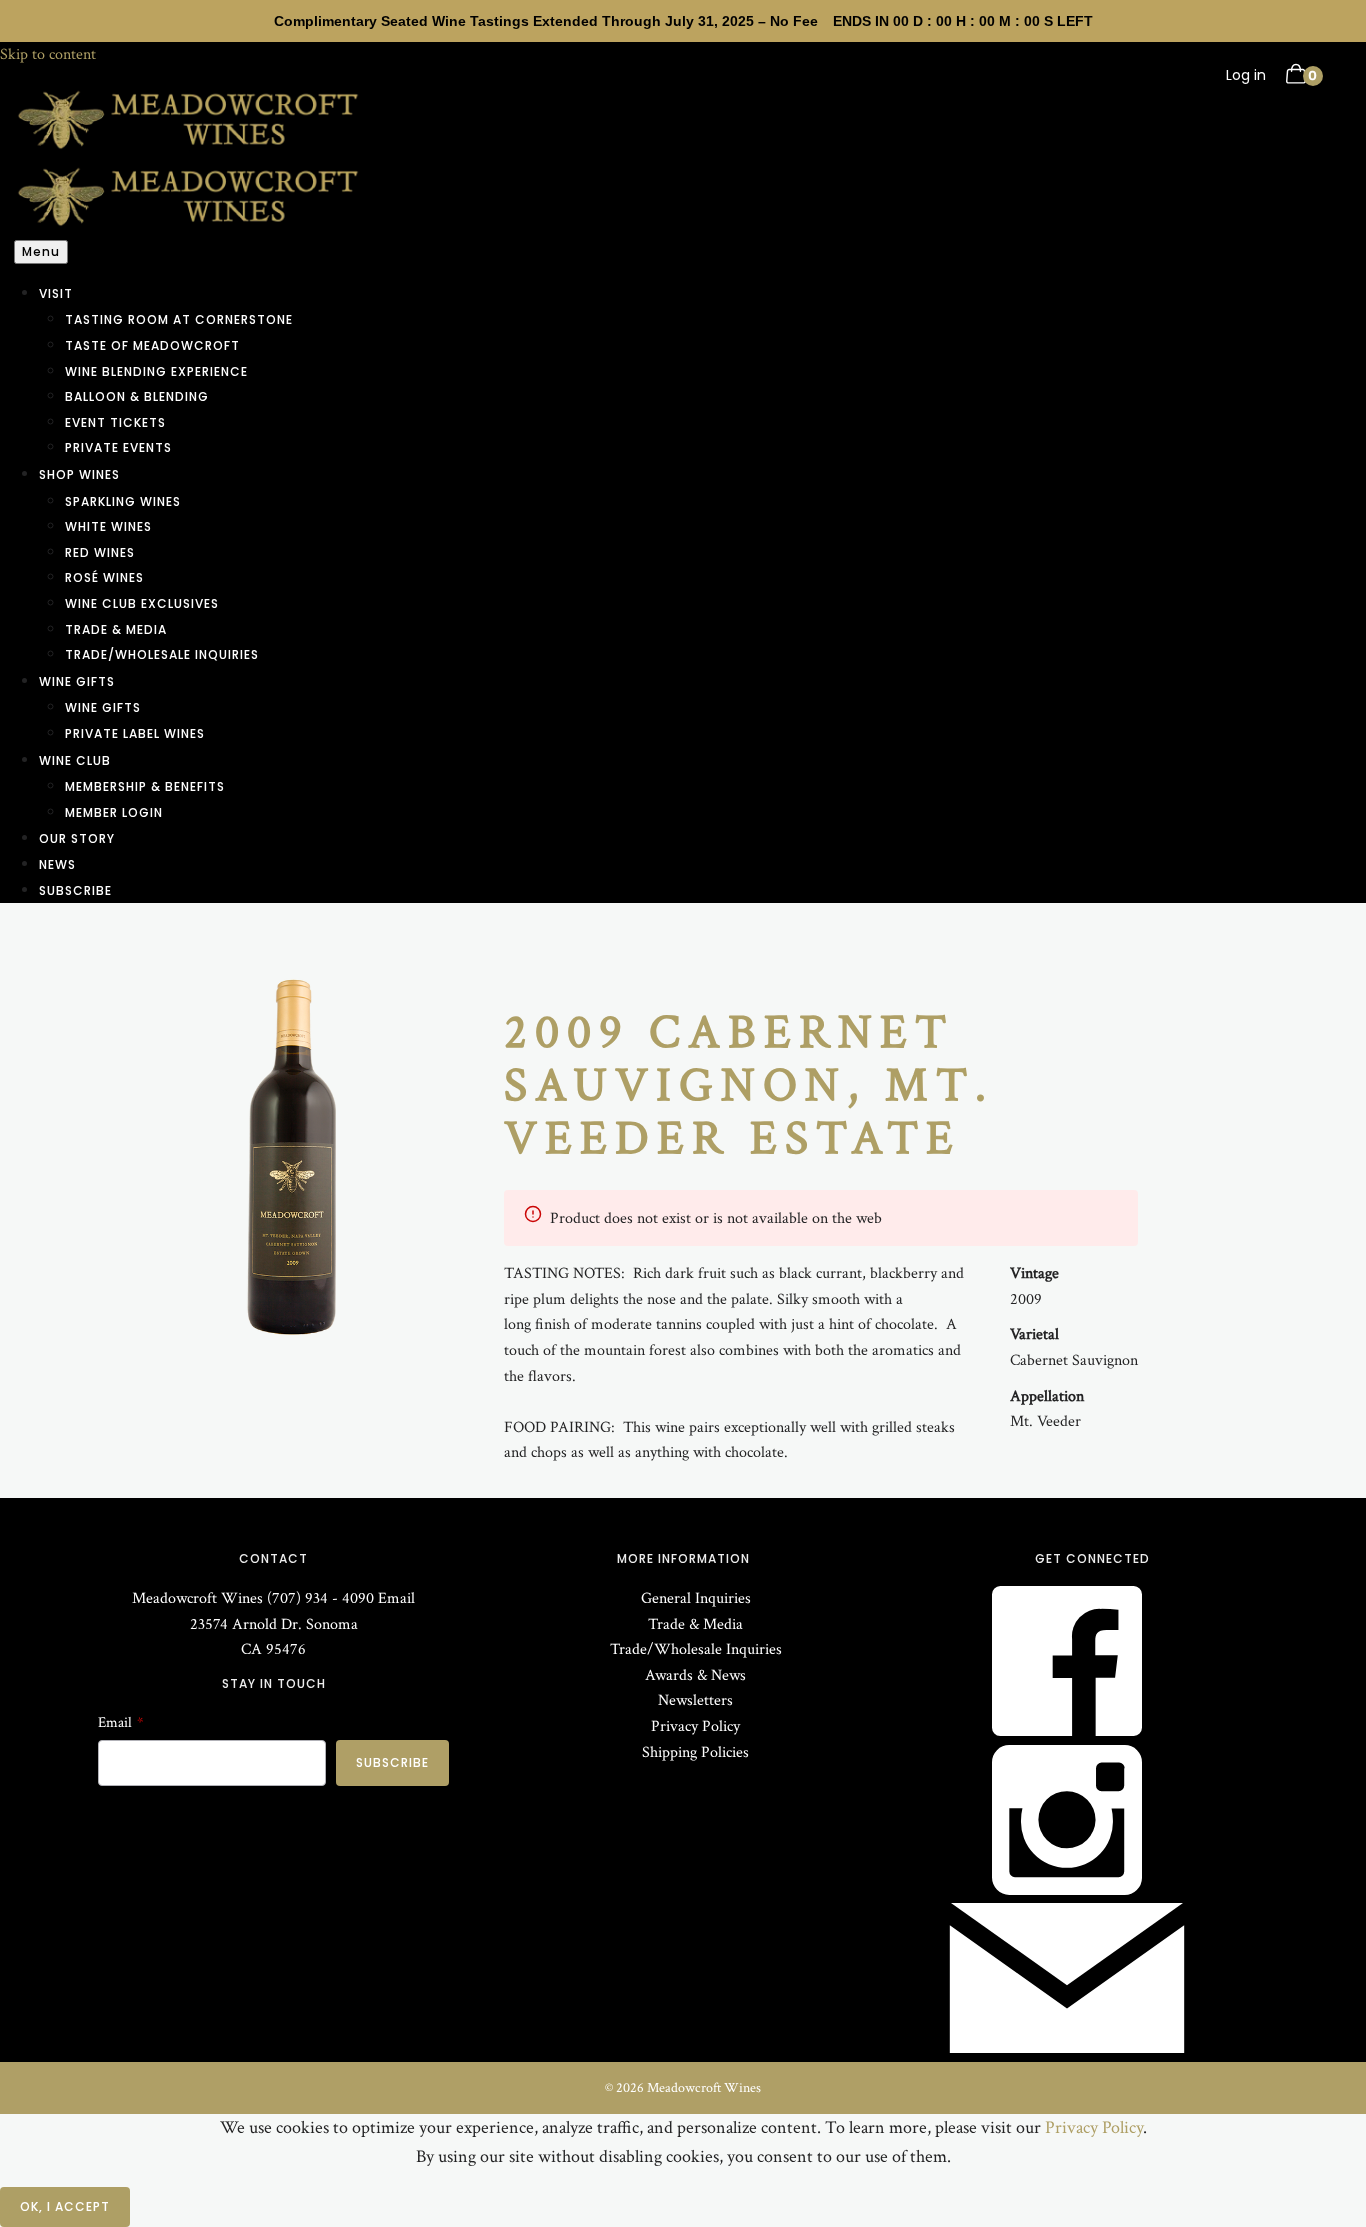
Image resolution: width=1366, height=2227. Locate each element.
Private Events (118, 447)
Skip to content (48, 54)
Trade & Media (116, 629)
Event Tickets (115, 422)
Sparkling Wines (123, 501)
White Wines (108, 526)
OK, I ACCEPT (65, 2206)
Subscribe (75, 890)
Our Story (77, 838)
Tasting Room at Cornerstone (179, 319)
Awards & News (695, 1675)
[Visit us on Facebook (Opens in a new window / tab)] (1067, 1731)
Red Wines (100, 552)
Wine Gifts (77, 681)
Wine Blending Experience (156, 371)
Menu (41, 251)
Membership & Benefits (145, 786)
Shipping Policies (695, 1752)
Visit (56, 293)
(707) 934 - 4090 (320, 1598)
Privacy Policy (695, 1726)
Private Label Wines (135, 733)
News (57, 864)
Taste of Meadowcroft (152, 345)
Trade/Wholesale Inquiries (162, 654)
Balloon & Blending (137, 396)
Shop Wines (79, 474)
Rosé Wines (104, 577)
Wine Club (75, 760)
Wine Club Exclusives (142, 603)
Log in (1246, 75)
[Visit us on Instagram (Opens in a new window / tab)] (1067, 1890)
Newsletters (695, 1700)
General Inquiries (696, 1598)
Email (396, 1598)
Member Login (114, 812)
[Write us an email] (1067, 2048)
